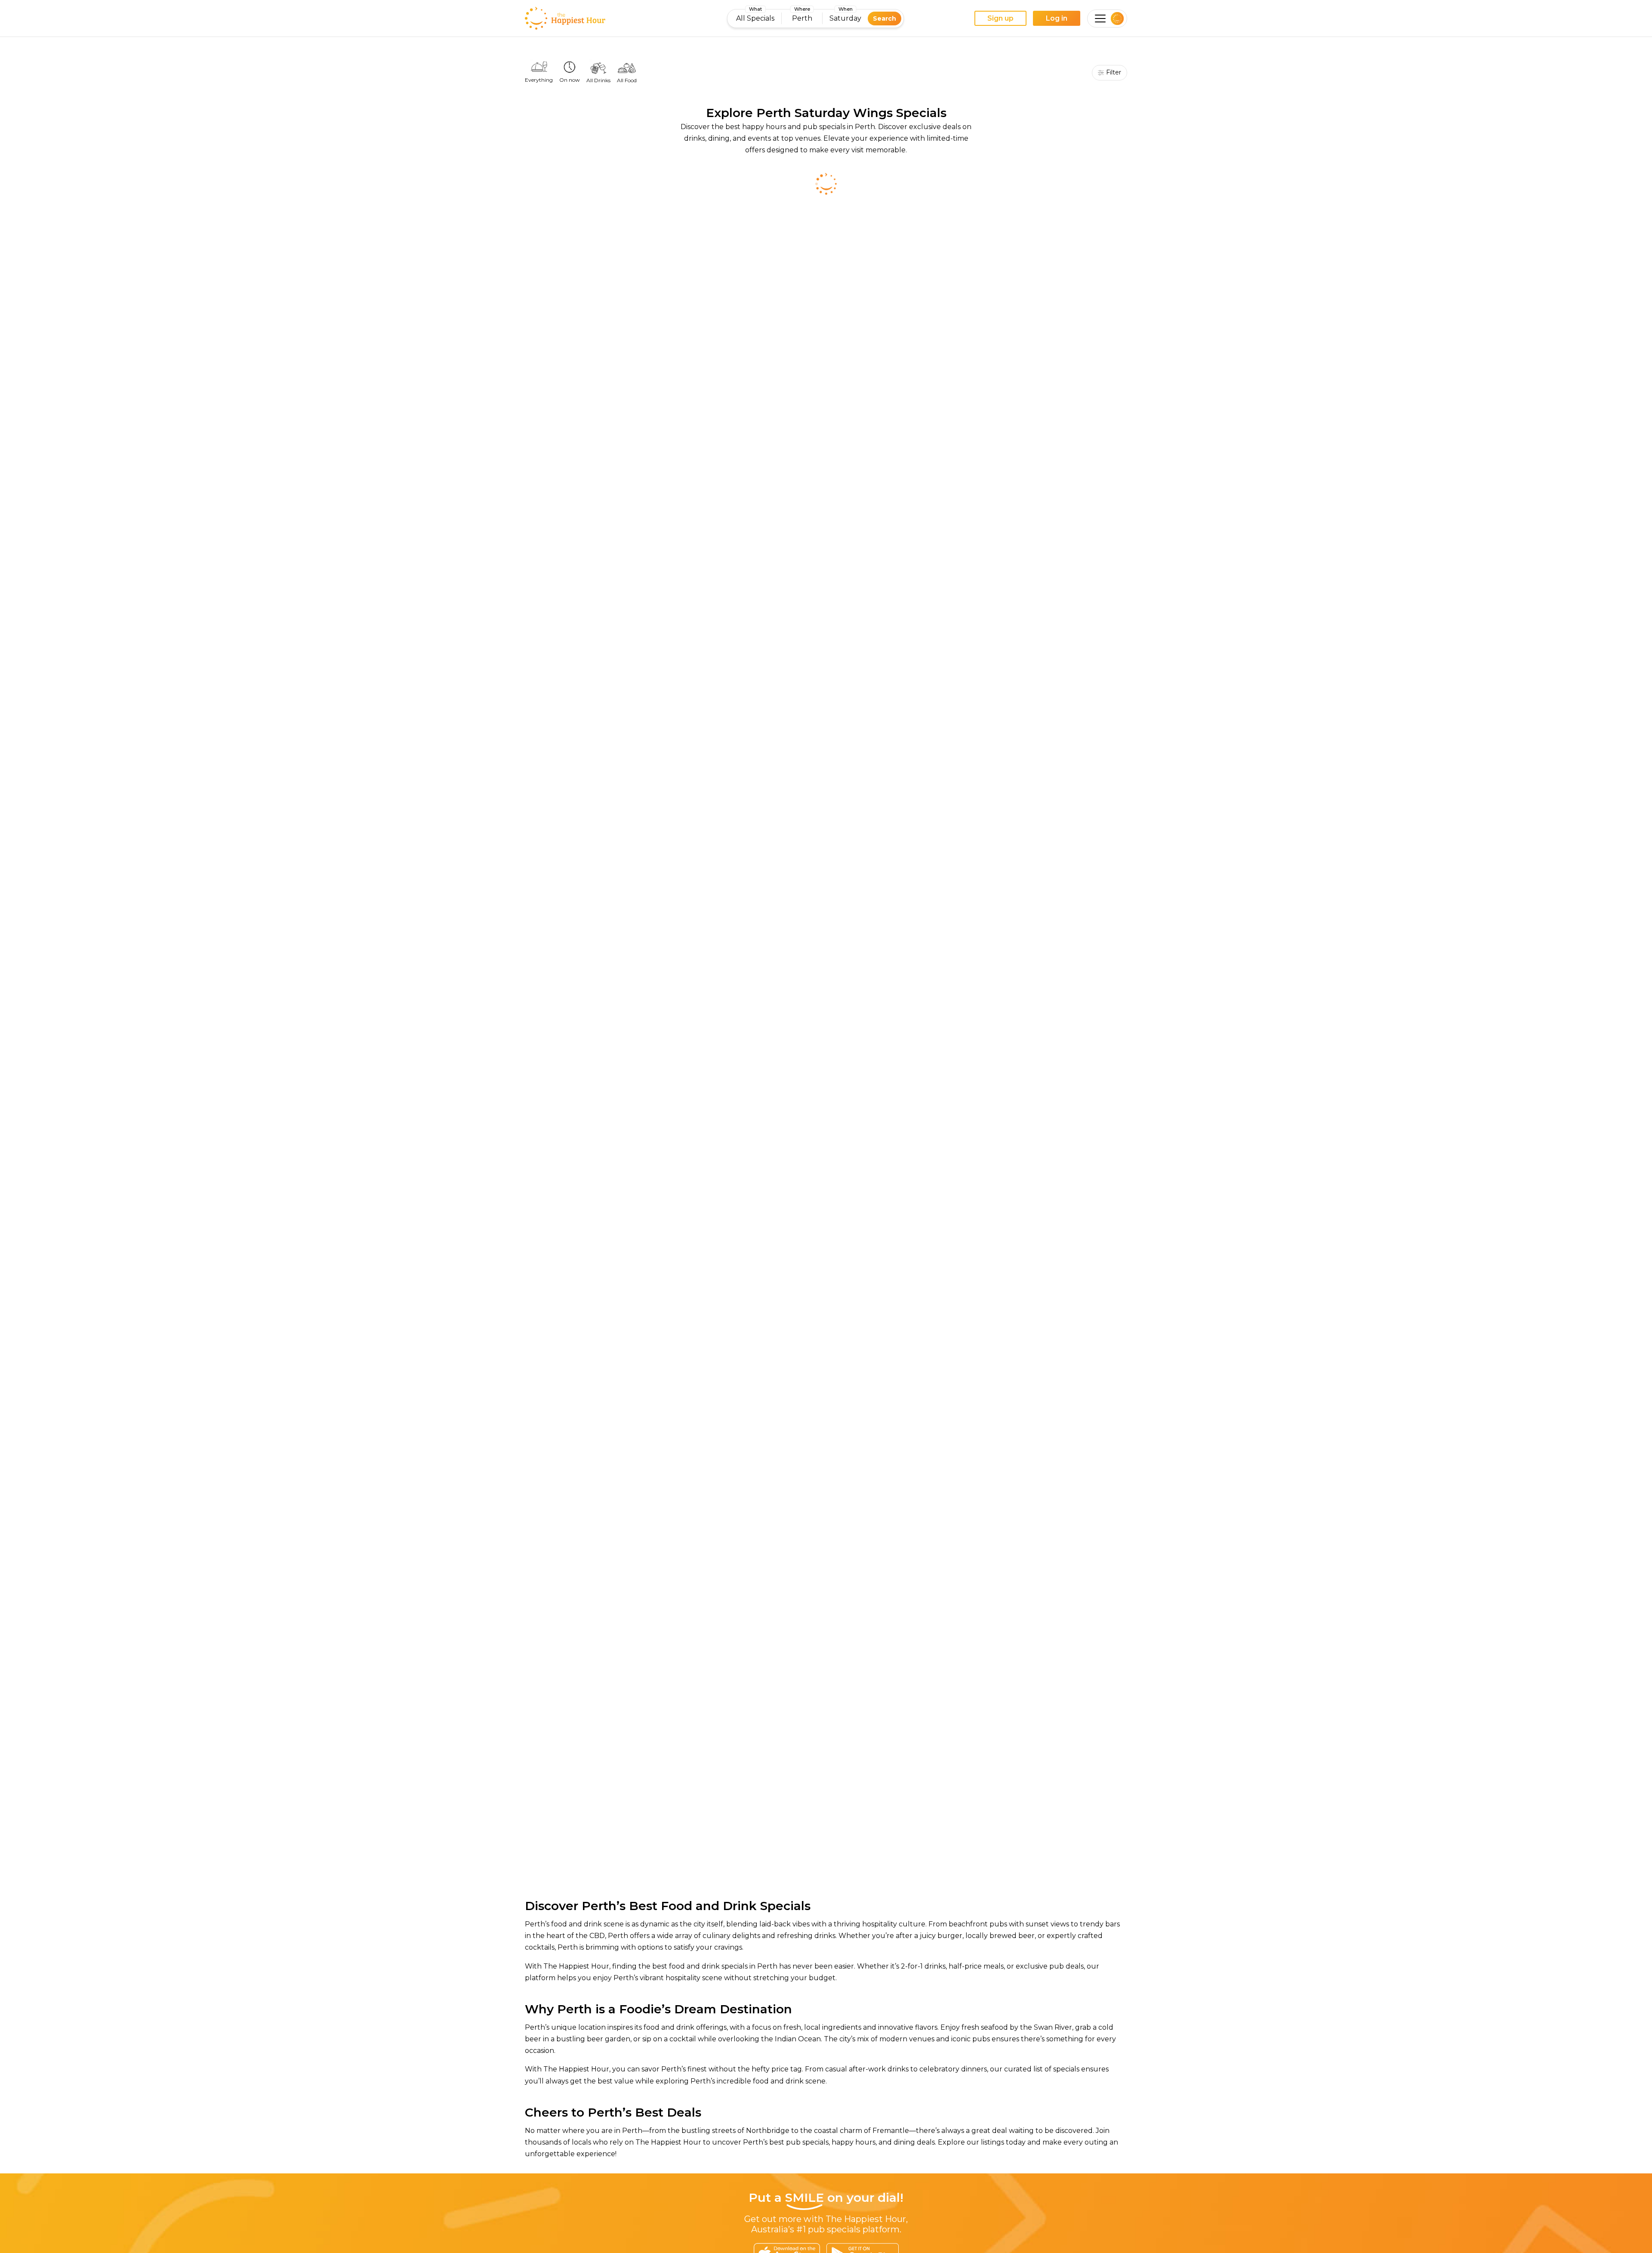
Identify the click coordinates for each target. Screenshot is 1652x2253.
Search (885, 19)
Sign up (1000, 18)
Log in (1057, 18)
